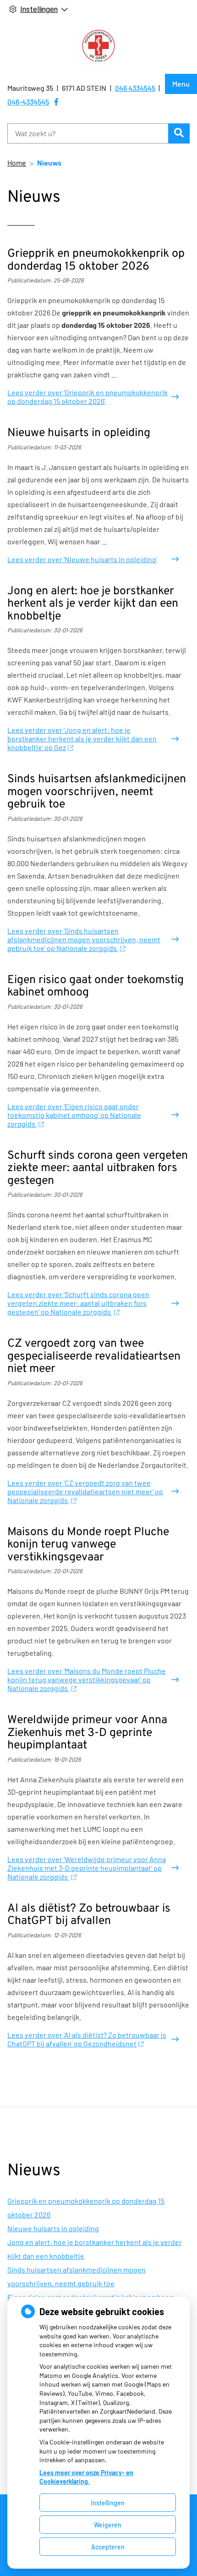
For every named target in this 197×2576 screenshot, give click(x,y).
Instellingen (108, 2503)
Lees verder (88, 397)
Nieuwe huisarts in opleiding (53, 2228)
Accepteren (108, 2547)
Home (17, 163)
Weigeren (108, 2525)
